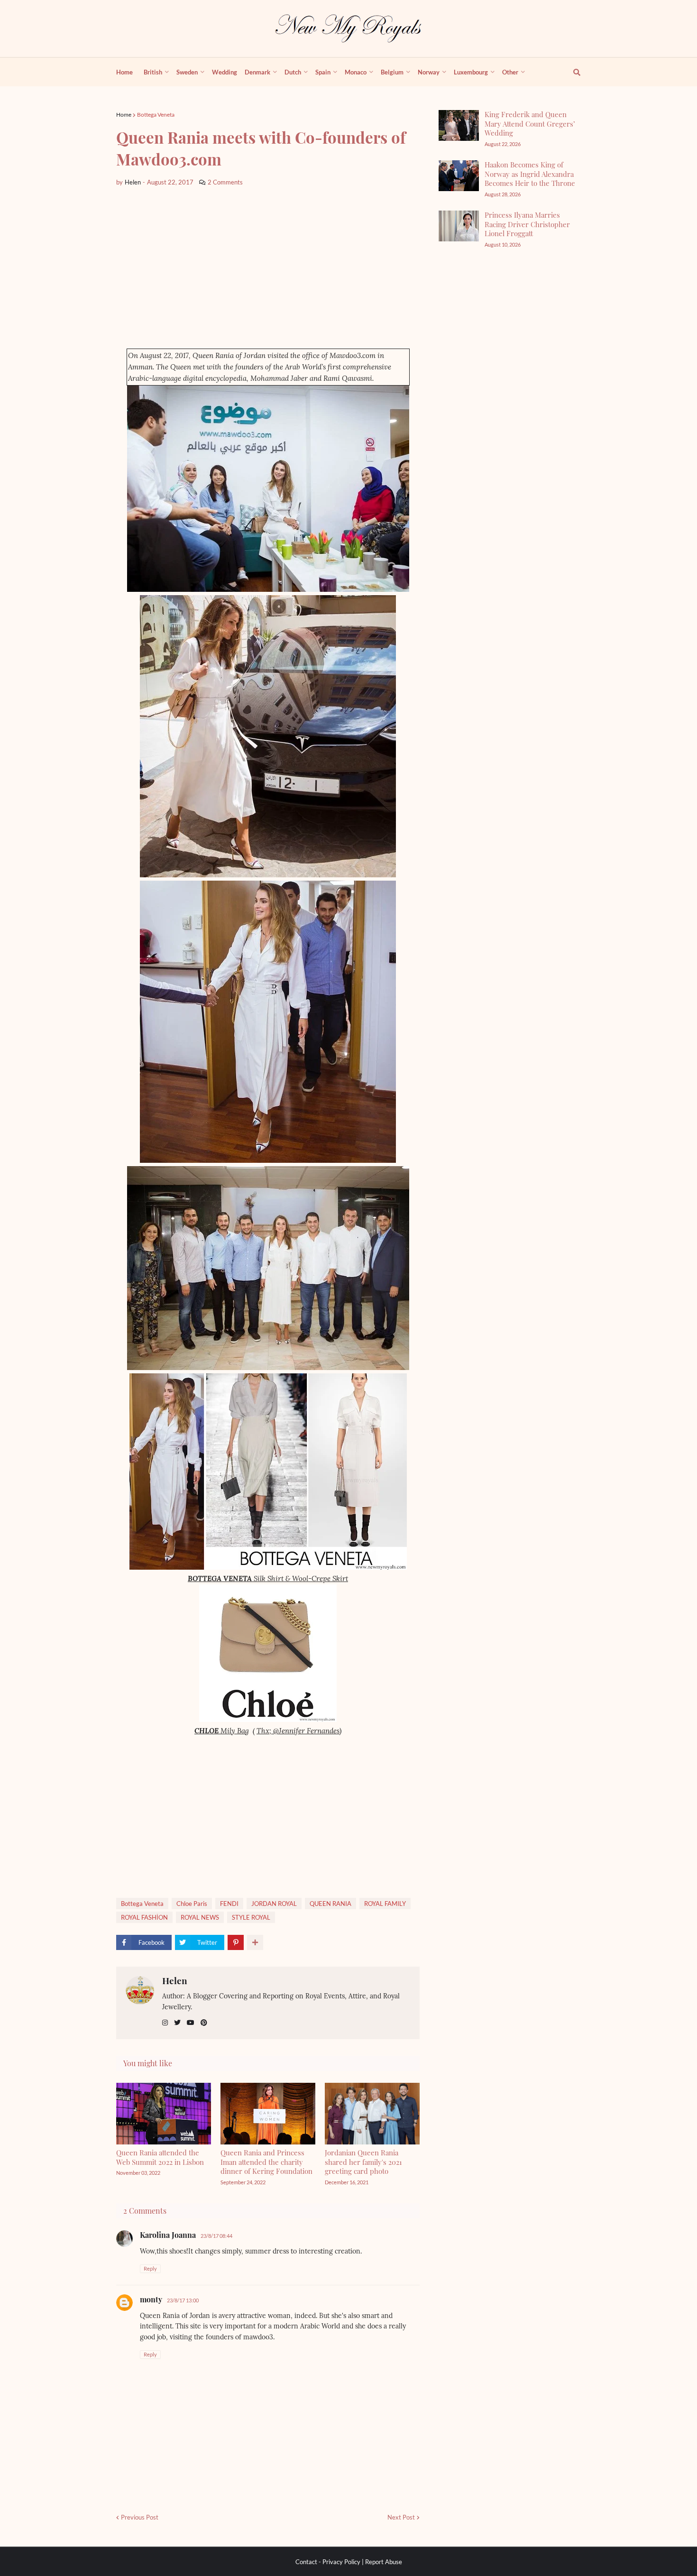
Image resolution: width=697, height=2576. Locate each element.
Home (124, 115)
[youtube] (191, 2023)
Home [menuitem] (124, 72)
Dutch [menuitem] (293, 72)
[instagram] (165, 2023)
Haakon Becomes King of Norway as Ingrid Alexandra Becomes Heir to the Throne (530, 174)
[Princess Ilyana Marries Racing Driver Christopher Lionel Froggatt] (459, 226)
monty (151, 2299)
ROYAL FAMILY (385, 1904)
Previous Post (140, 2517)
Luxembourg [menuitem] (471, 72)
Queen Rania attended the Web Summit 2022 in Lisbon (160, 2157)
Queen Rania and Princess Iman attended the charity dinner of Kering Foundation (266, 2162)
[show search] (571, 72)
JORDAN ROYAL (274, 1904)
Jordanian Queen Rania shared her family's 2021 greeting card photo (363, 2162)
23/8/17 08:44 (216, 2236)
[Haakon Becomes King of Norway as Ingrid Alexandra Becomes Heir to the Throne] (459, 176)
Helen (175, 1980)
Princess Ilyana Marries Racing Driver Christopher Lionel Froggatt (527, 224)
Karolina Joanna (168, 2235)
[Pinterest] (236, 1942)
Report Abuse (384, 2562)
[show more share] (255, 1942)
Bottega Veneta (156, 115)
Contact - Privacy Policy (328, 2562)
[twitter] (177, 2023)
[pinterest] (204, 2023)
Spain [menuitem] (323, 72)
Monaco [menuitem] (356, 72)
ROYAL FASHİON (144, 1917)
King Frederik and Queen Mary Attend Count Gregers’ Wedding (530, 124)
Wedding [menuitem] (225, 72)
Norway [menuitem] (429, 72)
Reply (150, 2268)
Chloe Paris (192, 1904)
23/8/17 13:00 (183, 2300)
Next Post (401, 2517)
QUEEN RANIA (330, 1904)
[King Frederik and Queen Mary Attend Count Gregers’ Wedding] (459, 125)
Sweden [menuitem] (187, 72)
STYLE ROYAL (251, 1917)
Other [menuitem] (510, 72)
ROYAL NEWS (200, 1917)
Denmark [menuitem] (257, 72)
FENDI (229, 1904)
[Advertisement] (268, 268)
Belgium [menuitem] (392, 72)
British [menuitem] (153, 72)
